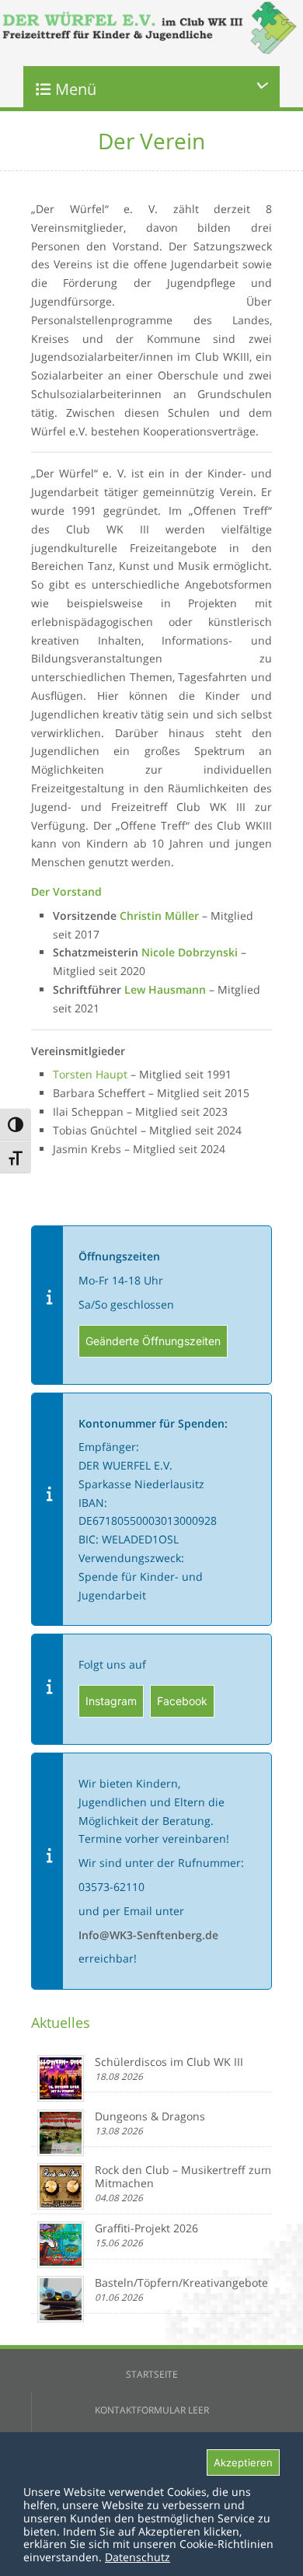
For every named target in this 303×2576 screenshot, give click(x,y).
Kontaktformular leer (152, 2410)
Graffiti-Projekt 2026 (146, 2228)
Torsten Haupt (90, 1074)
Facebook (182, 1701)
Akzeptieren (243, 2462)
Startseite (152, 2374)
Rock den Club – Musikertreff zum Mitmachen (183, 2176)
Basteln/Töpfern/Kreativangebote (181, 2282)
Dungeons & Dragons (150, 2116)
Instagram (111, 1701)
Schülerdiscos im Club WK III (169, 2062)
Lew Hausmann (165, 989)
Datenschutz (138, 2557)
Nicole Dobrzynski (190, 952)
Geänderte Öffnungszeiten (153, 1341)
